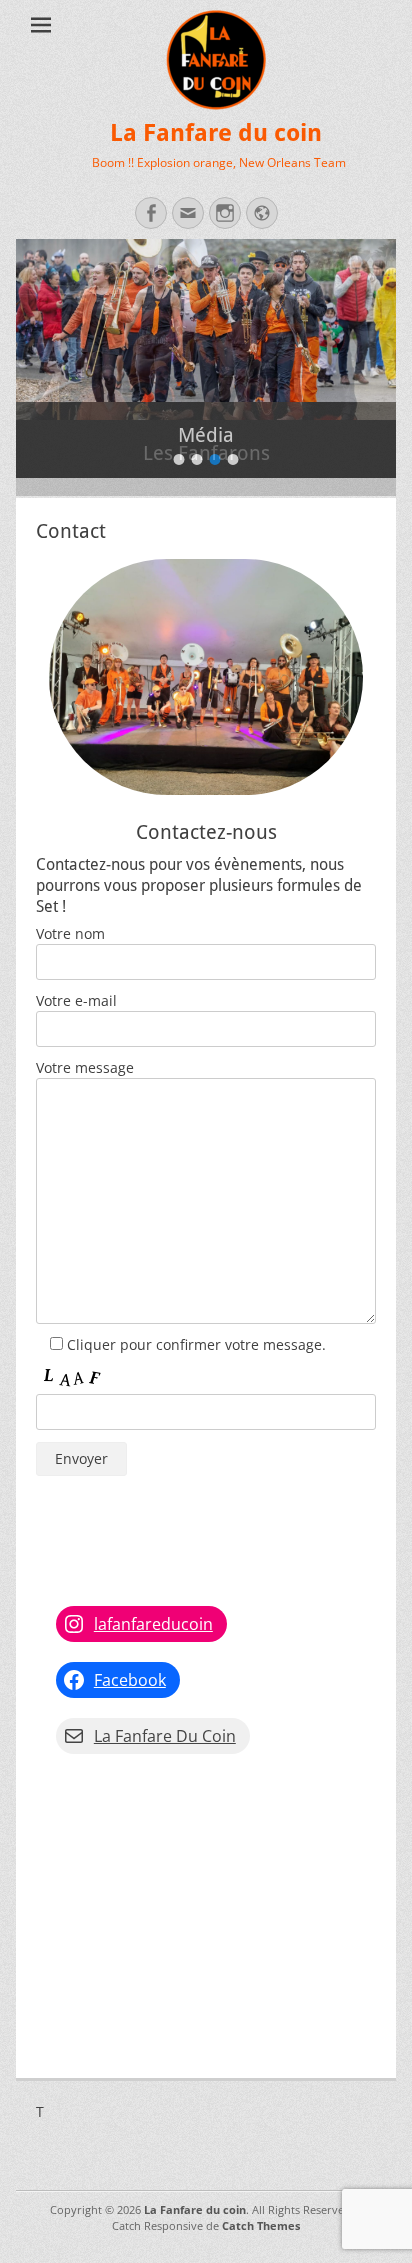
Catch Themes (261, 2225)
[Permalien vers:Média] (206, 320)
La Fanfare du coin (216, 133)
